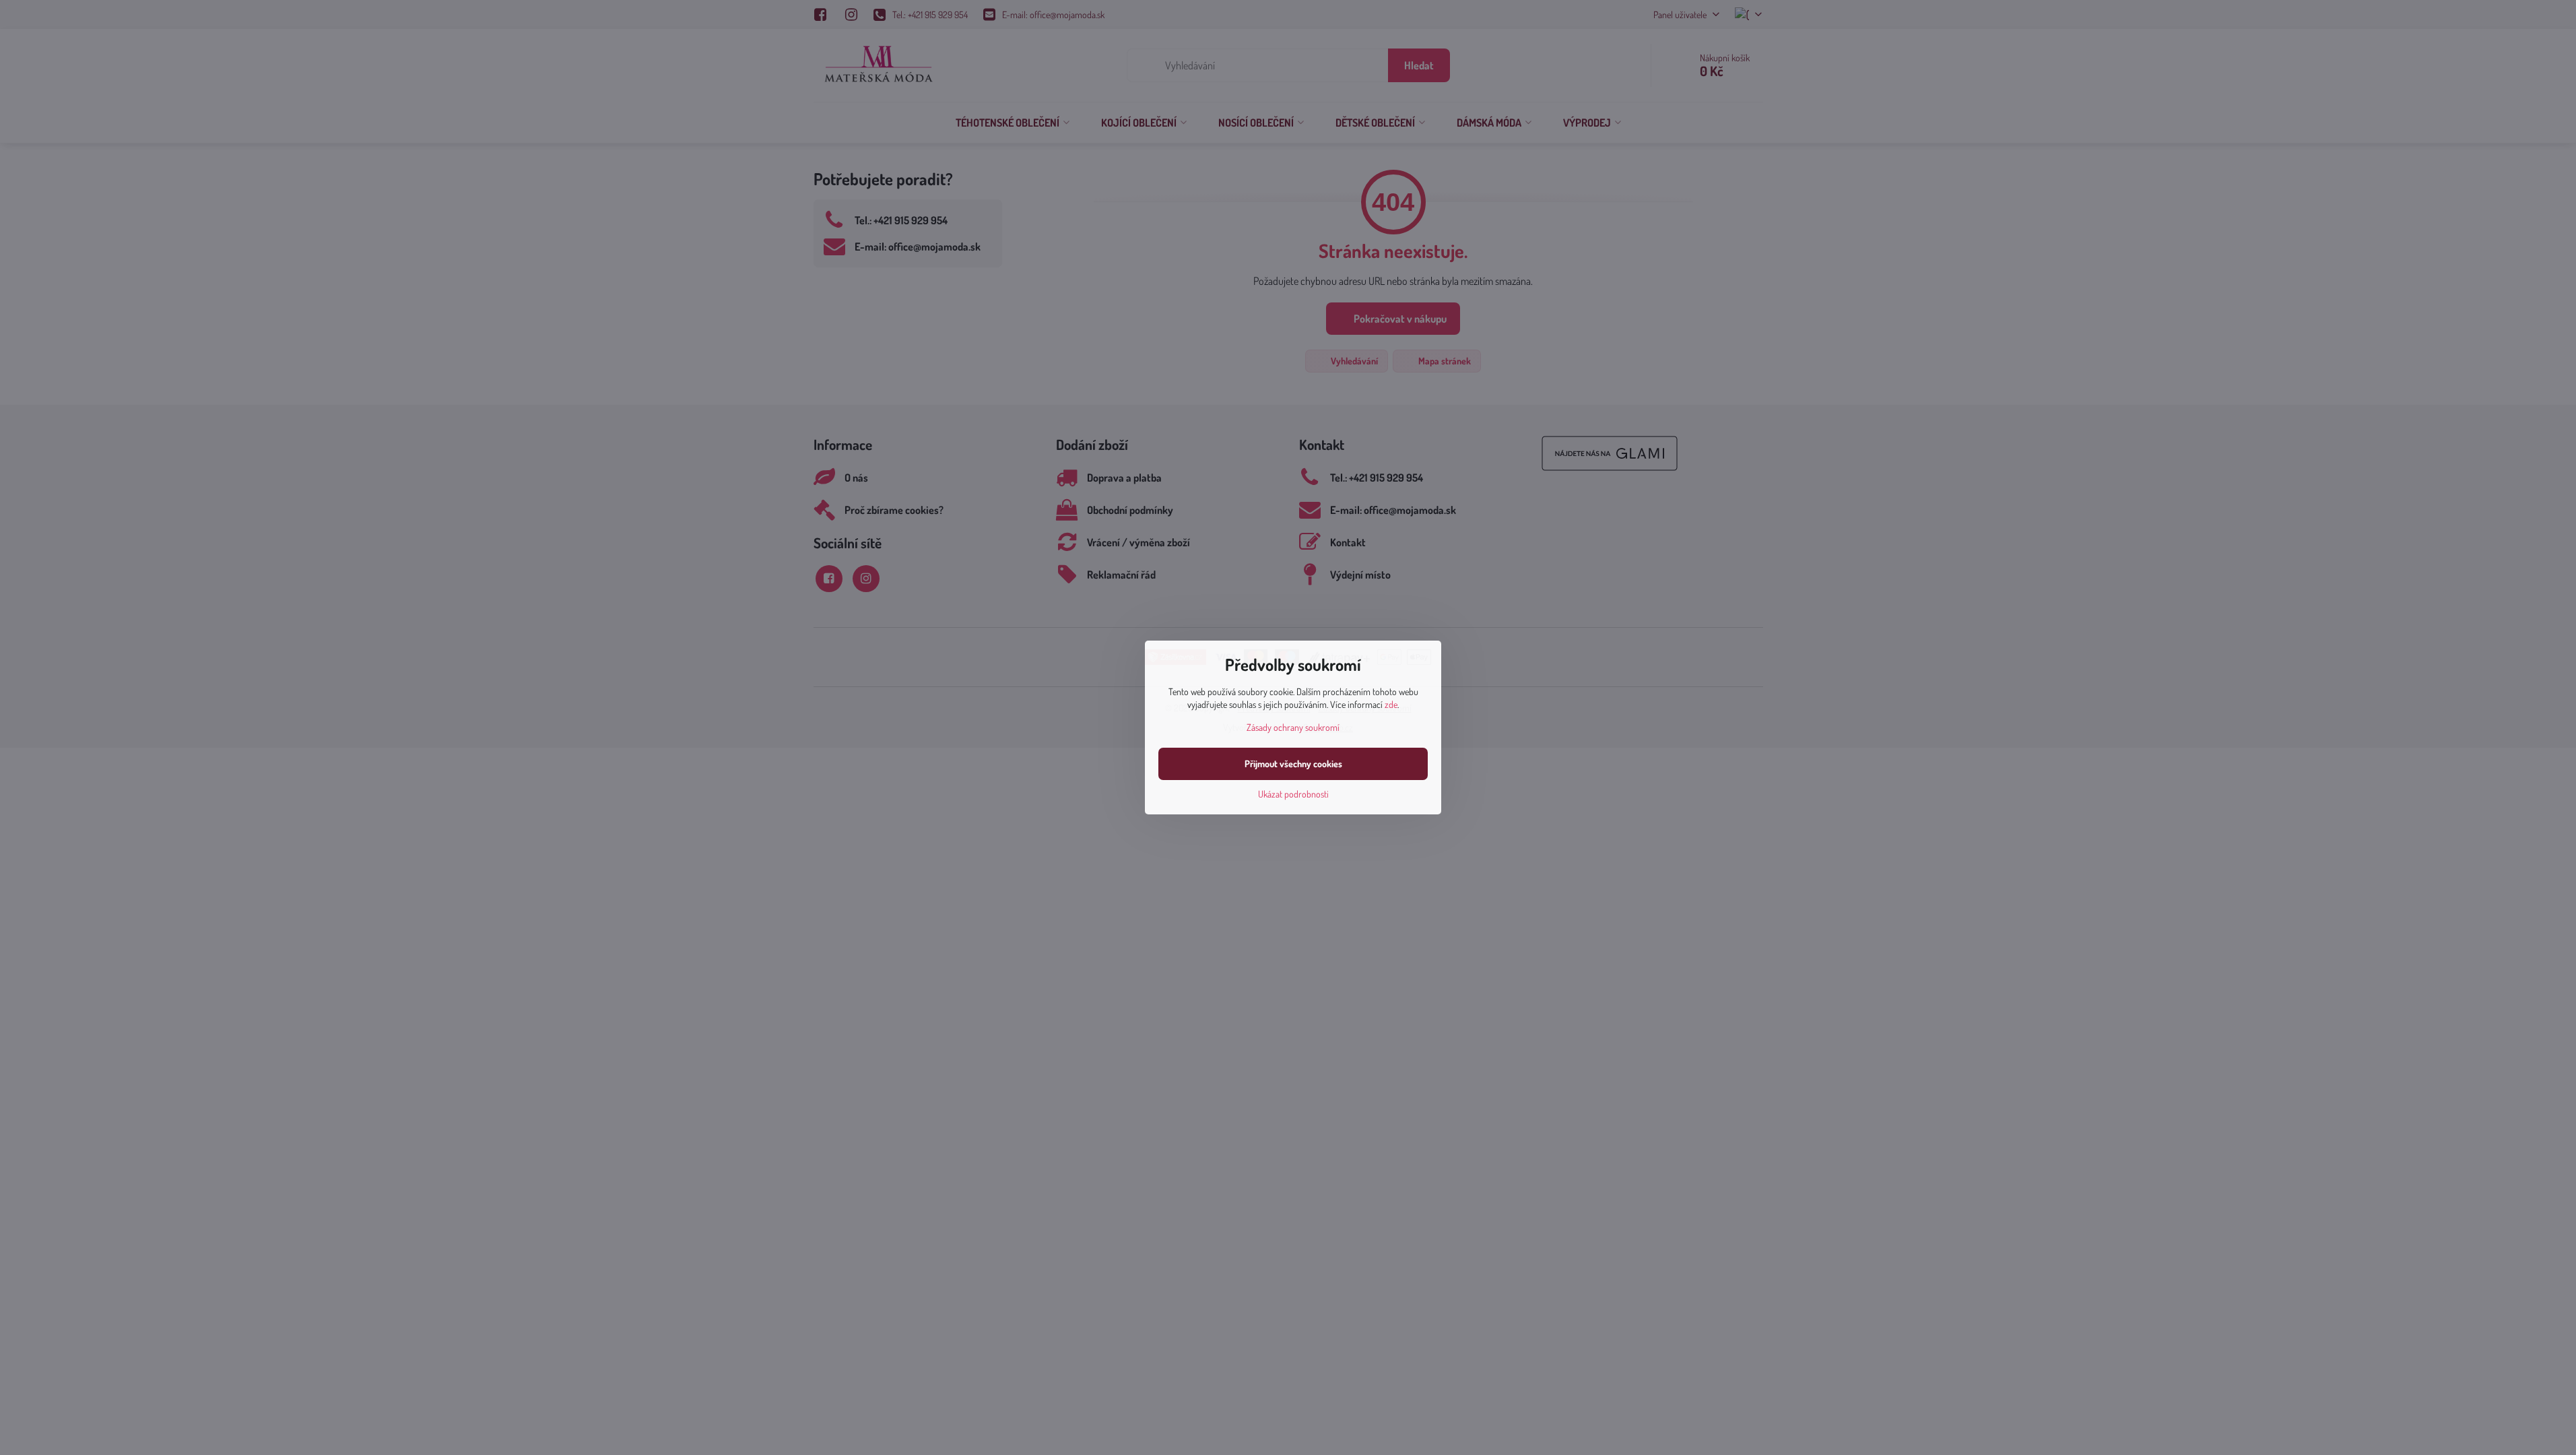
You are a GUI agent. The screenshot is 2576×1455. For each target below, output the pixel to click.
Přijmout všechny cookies (1293, 764)
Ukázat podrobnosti (1293, 794)
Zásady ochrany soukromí (1293, 727)
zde (1391, 704)
